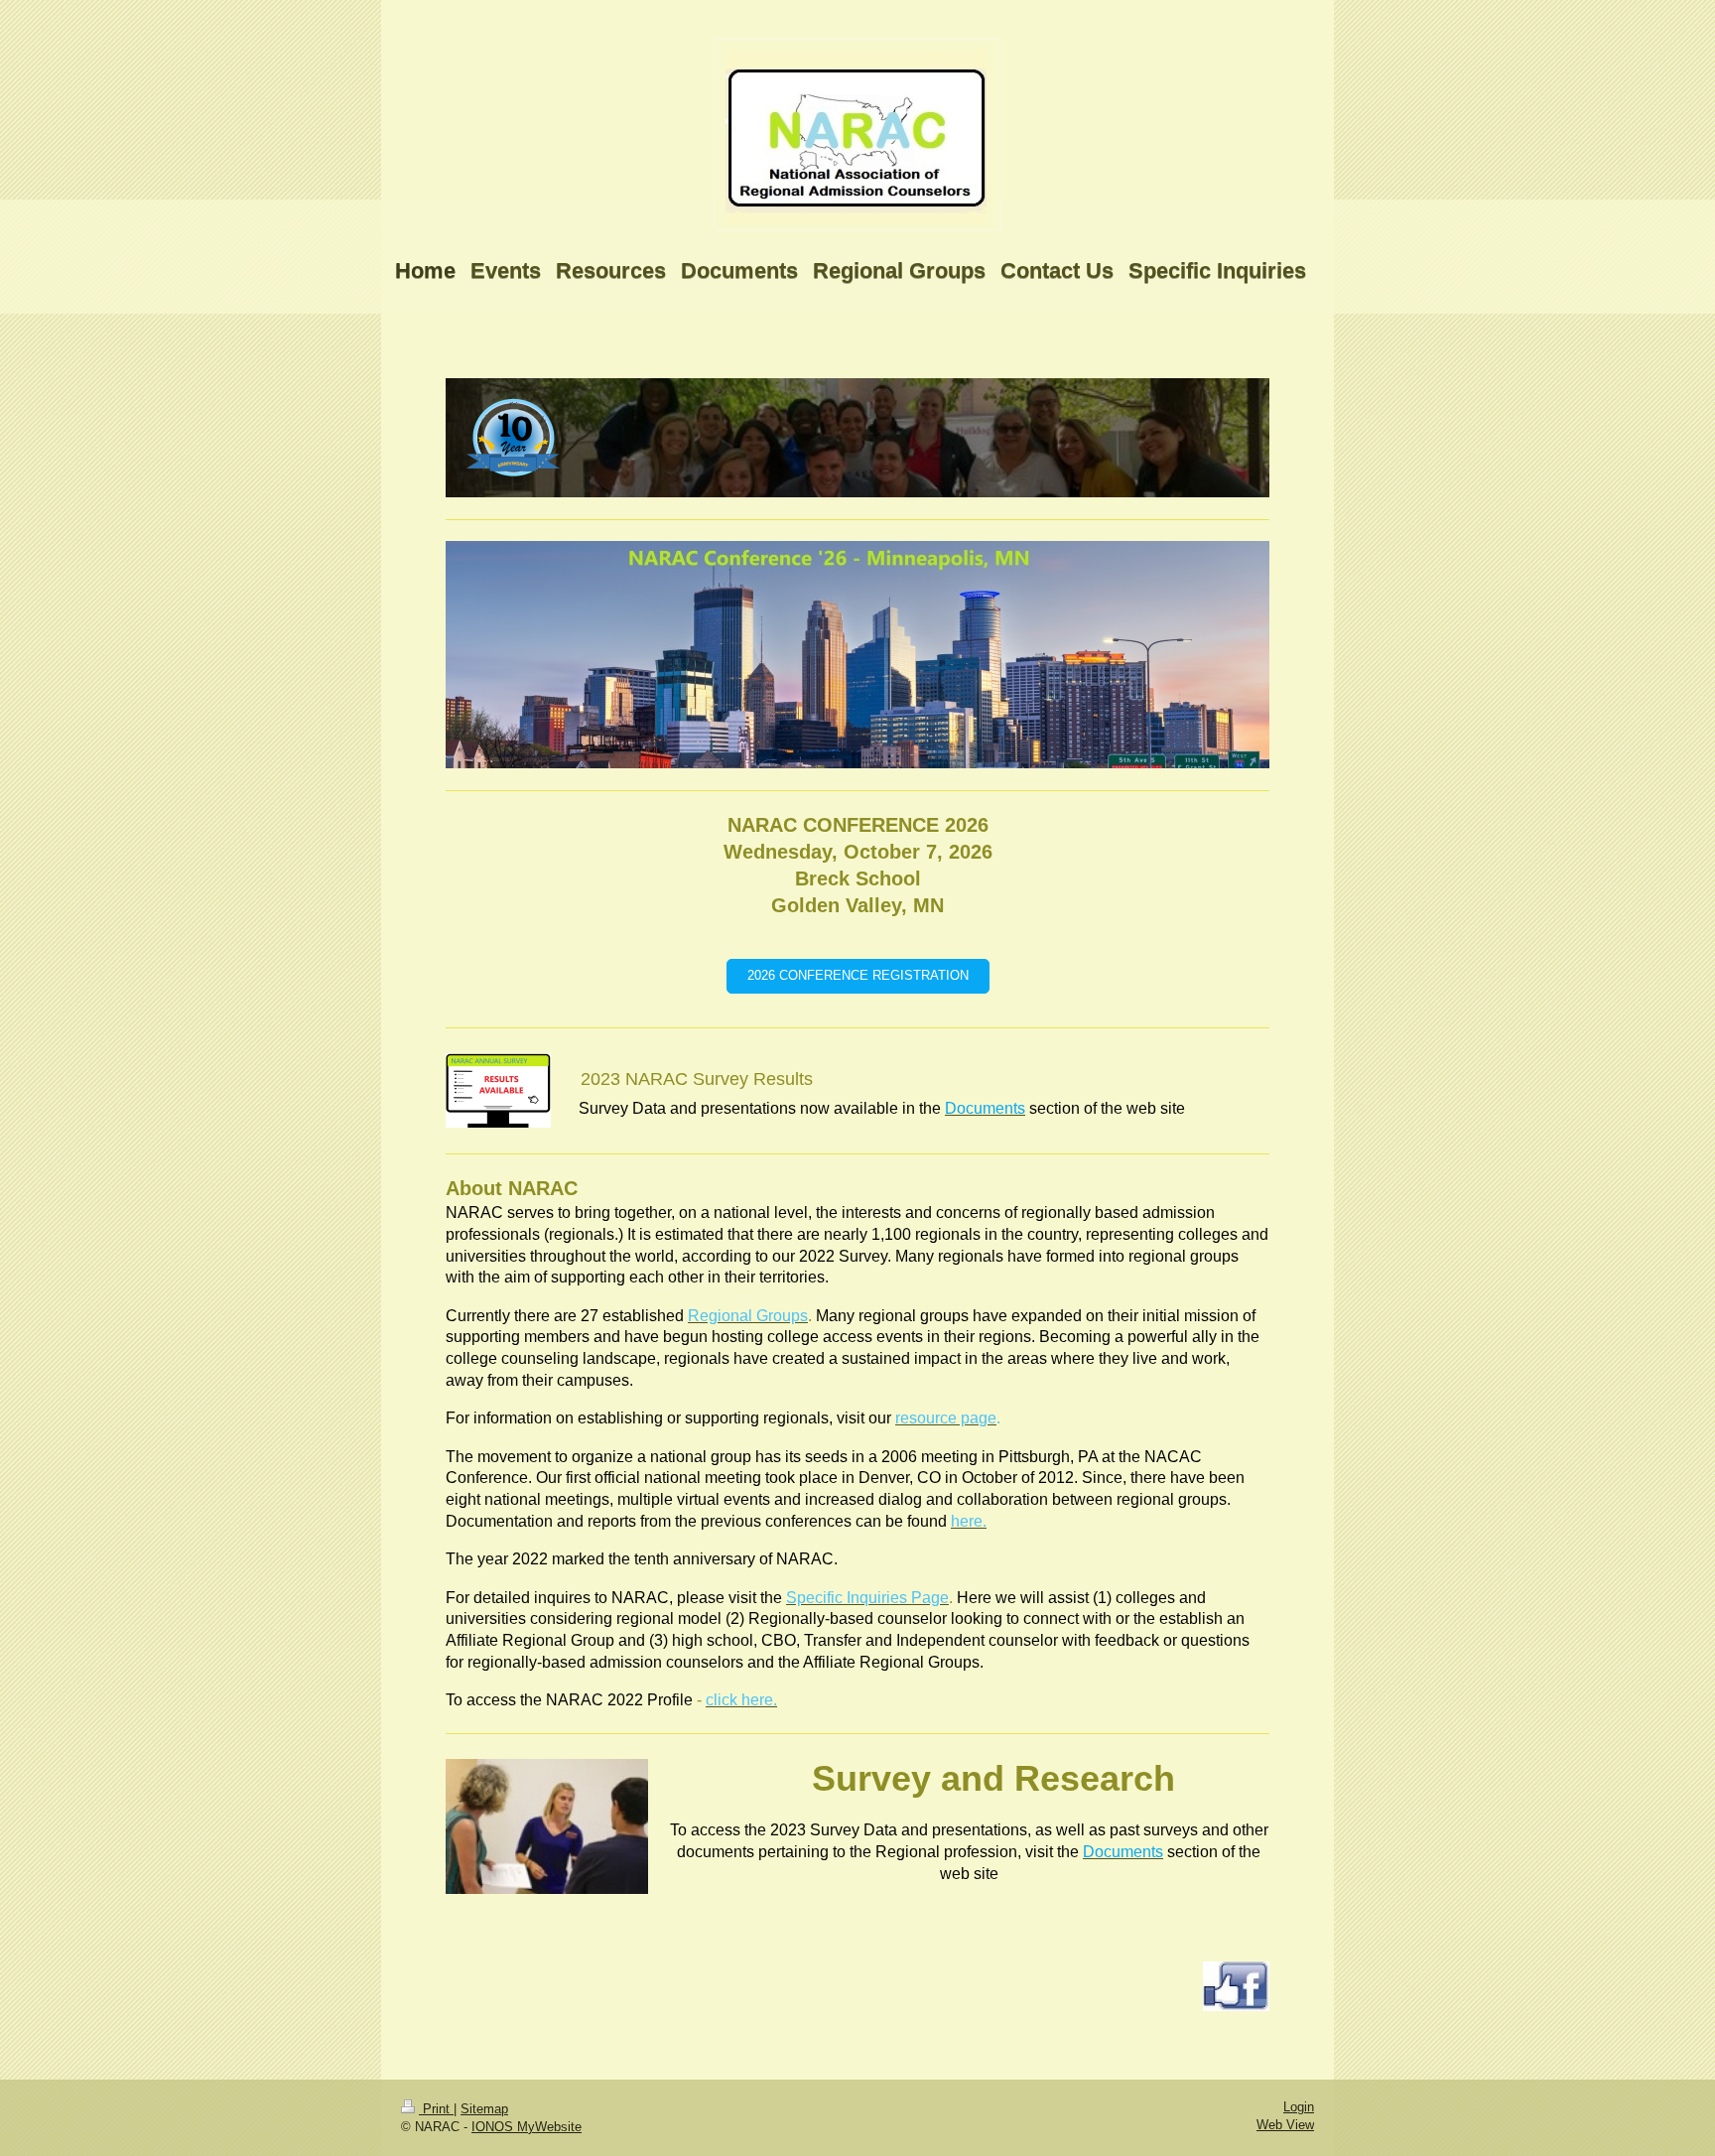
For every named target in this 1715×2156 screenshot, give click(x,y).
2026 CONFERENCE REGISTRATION (858, 976)
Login (1299, 2107)
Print (436, 2109)
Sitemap (484, 2109)
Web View (1285, 2125)
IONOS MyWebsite (527, 2127)
